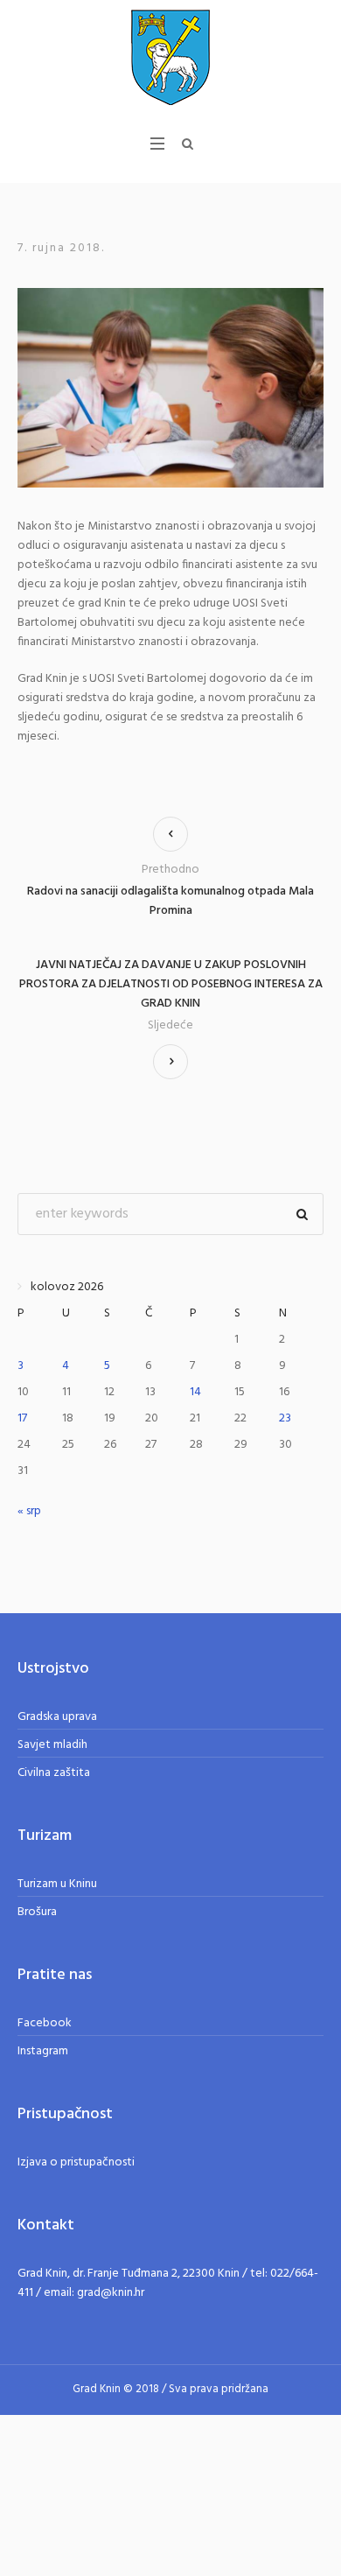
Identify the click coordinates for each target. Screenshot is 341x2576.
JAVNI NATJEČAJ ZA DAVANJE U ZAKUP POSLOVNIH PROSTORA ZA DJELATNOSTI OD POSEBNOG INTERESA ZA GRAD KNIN (171, 985)
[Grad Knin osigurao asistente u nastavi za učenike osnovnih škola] (170, 387)
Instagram (43, 2051)
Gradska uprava (57, 1717)
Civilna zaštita (54, 1773)
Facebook (45, 2023)
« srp (29, 1511)
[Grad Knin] (170, 57)
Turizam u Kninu (57, 1884)
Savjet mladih (52, 1745)
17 (22, 1418)
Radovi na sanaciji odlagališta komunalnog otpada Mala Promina (170, 901)
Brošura (37, 1912)
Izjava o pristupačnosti (76, 2162)
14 (195, 1392)
